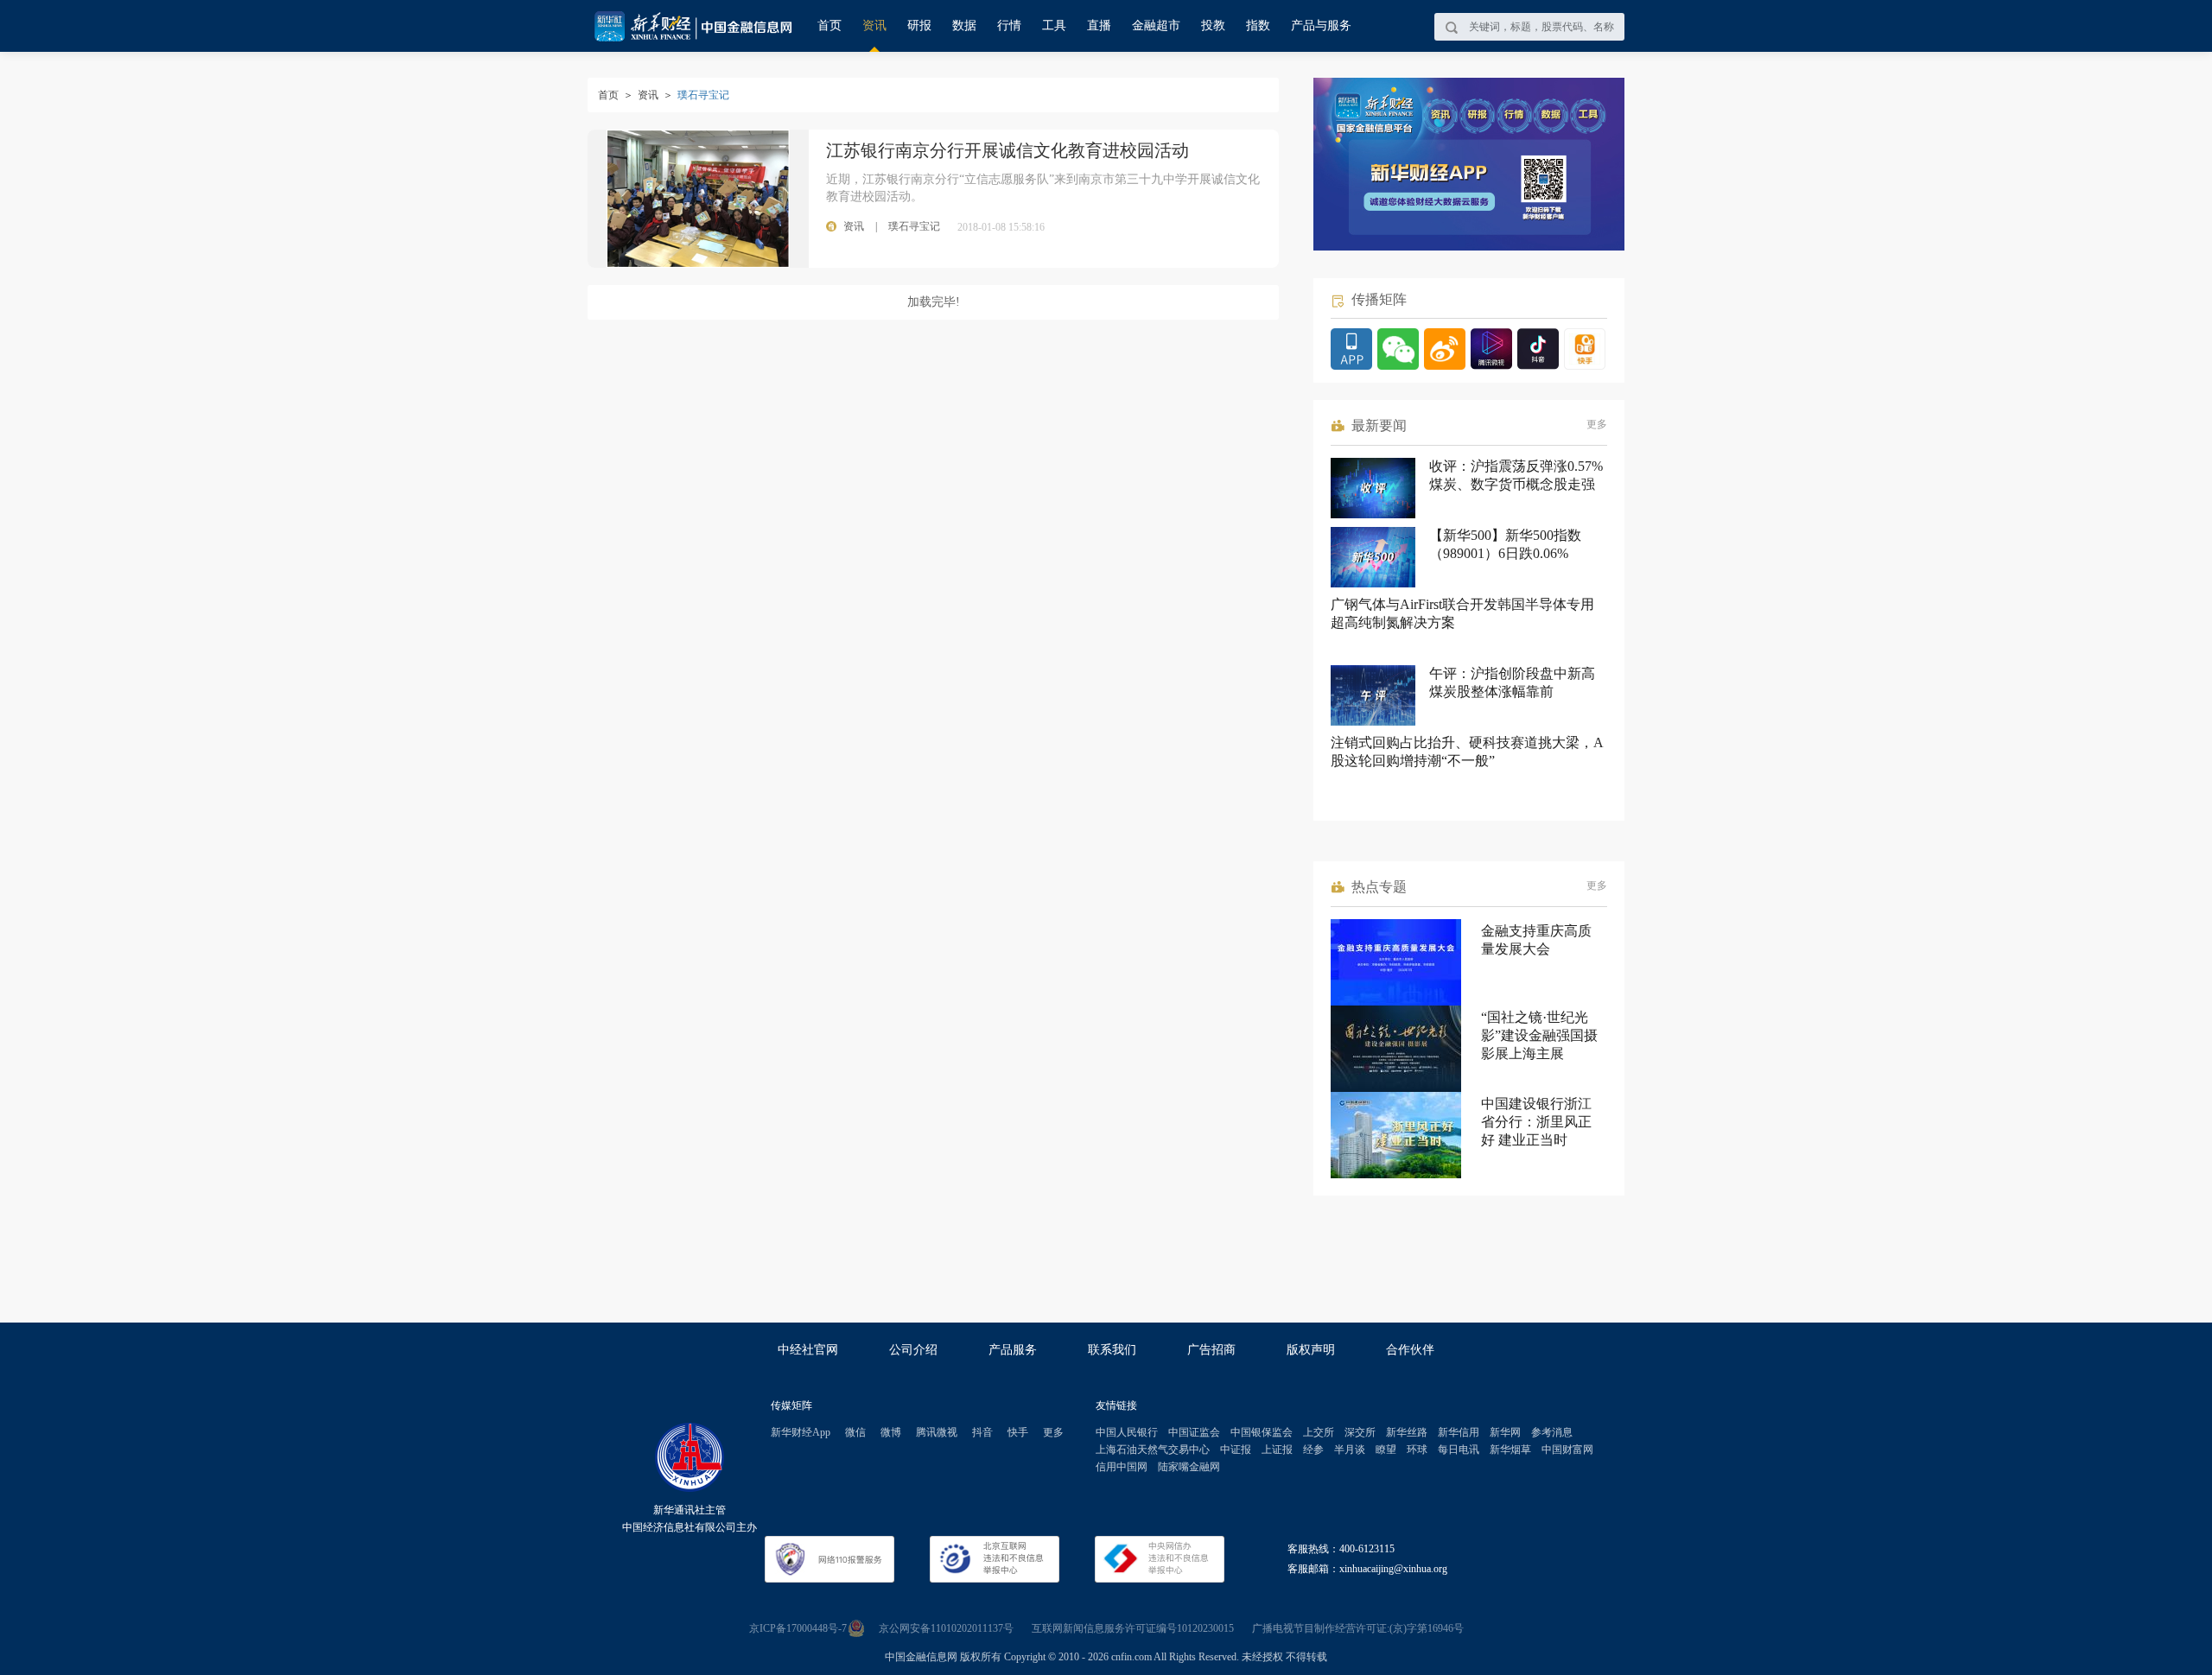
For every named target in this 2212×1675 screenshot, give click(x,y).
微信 (855, 1432)
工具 (1054, 25)
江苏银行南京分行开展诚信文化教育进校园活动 (1007, 150)
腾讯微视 (937, 1432)
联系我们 (1112, 1350)
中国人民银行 (1127, 1432)
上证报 (1277, 1450)
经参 (1313, 1450)
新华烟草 (1510, 1450)
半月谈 (1350, 1450)
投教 (1213, 25)
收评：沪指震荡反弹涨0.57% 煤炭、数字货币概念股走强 (1516, 475)
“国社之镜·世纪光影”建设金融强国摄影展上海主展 (1539, 1035)
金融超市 (1156, 25)
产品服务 (1013, 1350)
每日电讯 (1459, 1450)
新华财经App (801, 1432)
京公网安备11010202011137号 (946, 1628)
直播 (1099, 25)
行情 (1009, 25)
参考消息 (1552, 1432)
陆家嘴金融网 (1189, 1467)
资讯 (874, 25)
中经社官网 (808, 1350)
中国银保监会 (1262, 1432)
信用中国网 (1122, 1467)
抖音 (982, 1432)
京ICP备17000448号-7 (798, 1628)
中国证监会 (1194, 1432)
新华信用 (1459, 1432)
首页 (829, 25)
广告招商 (1211, 1350)
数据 (964, 25)
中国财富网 (1567, 1450)
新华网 (1505, 1432)
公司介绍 (913, 1350)
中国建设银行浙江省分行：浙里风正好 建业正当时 (1536, 1122)
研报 (919, 25)
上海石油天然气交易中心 (1153, 1450)
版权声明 (1311, 1350)
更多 (1597, 424)
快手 (1018, 1432)
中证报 (1236, 1450)
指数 (1258, 25)
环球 (1417, 1450)
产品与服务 (1321, 25)
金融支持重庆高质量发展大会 (1536, 940)
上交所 (1319, 1432)
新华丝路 (1407, 1432)
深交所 (1360, 1432)
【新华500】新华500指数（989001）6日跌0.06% (1505, 544)
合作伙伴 (1410, 1350)
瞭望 (1386, 1450)
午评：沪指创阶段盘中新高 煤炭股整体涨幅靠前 (1512, 682)
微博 (891, 1432)
